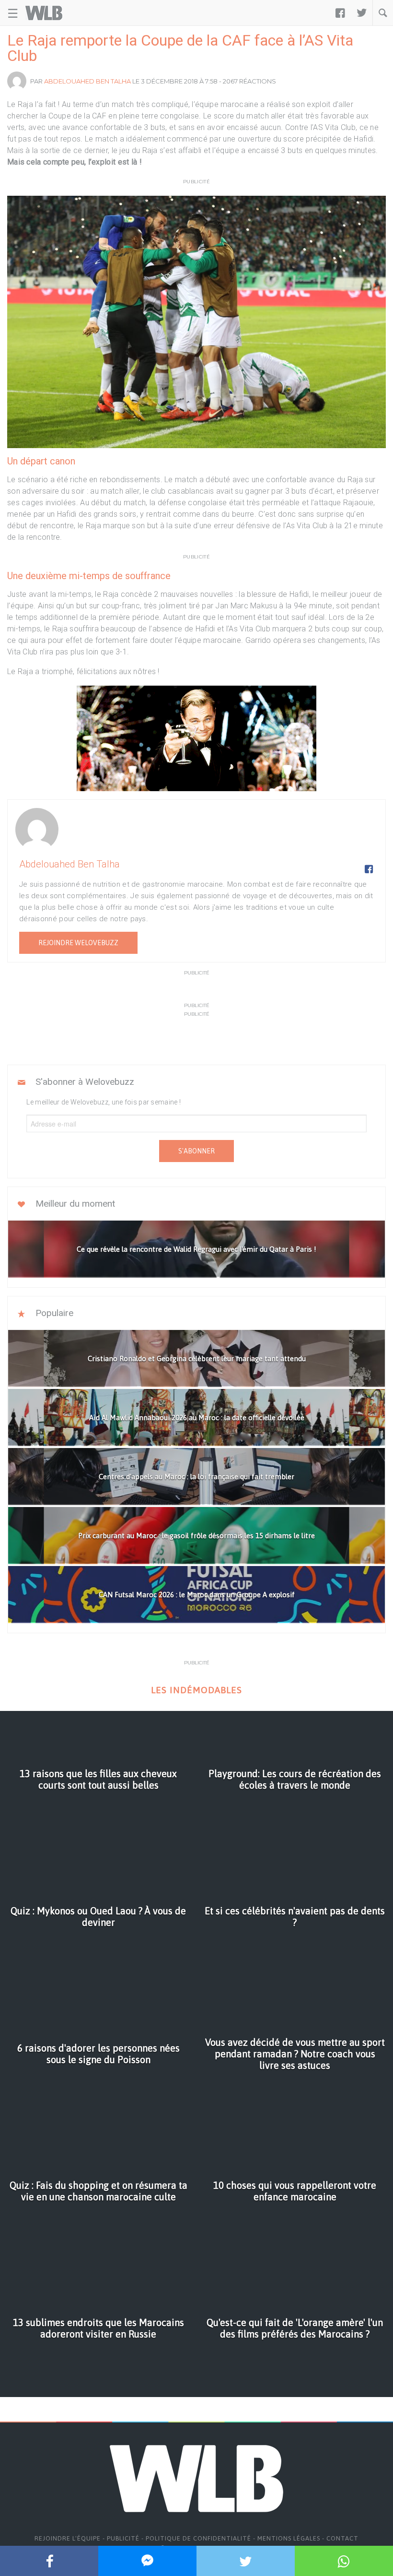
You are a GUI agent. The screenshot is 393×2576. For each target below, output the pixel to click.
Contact (342, 2538)
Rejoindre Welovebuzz (78, 943)
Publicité (123, 2538)
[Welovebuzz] (44, 13)
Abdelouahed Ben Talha (87, 81)
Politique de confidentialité (198, 2538)
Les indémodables (196, 1690)
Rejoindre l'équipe (68, 2538)
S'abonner (196, 1151)
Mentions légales (289, 2538)
